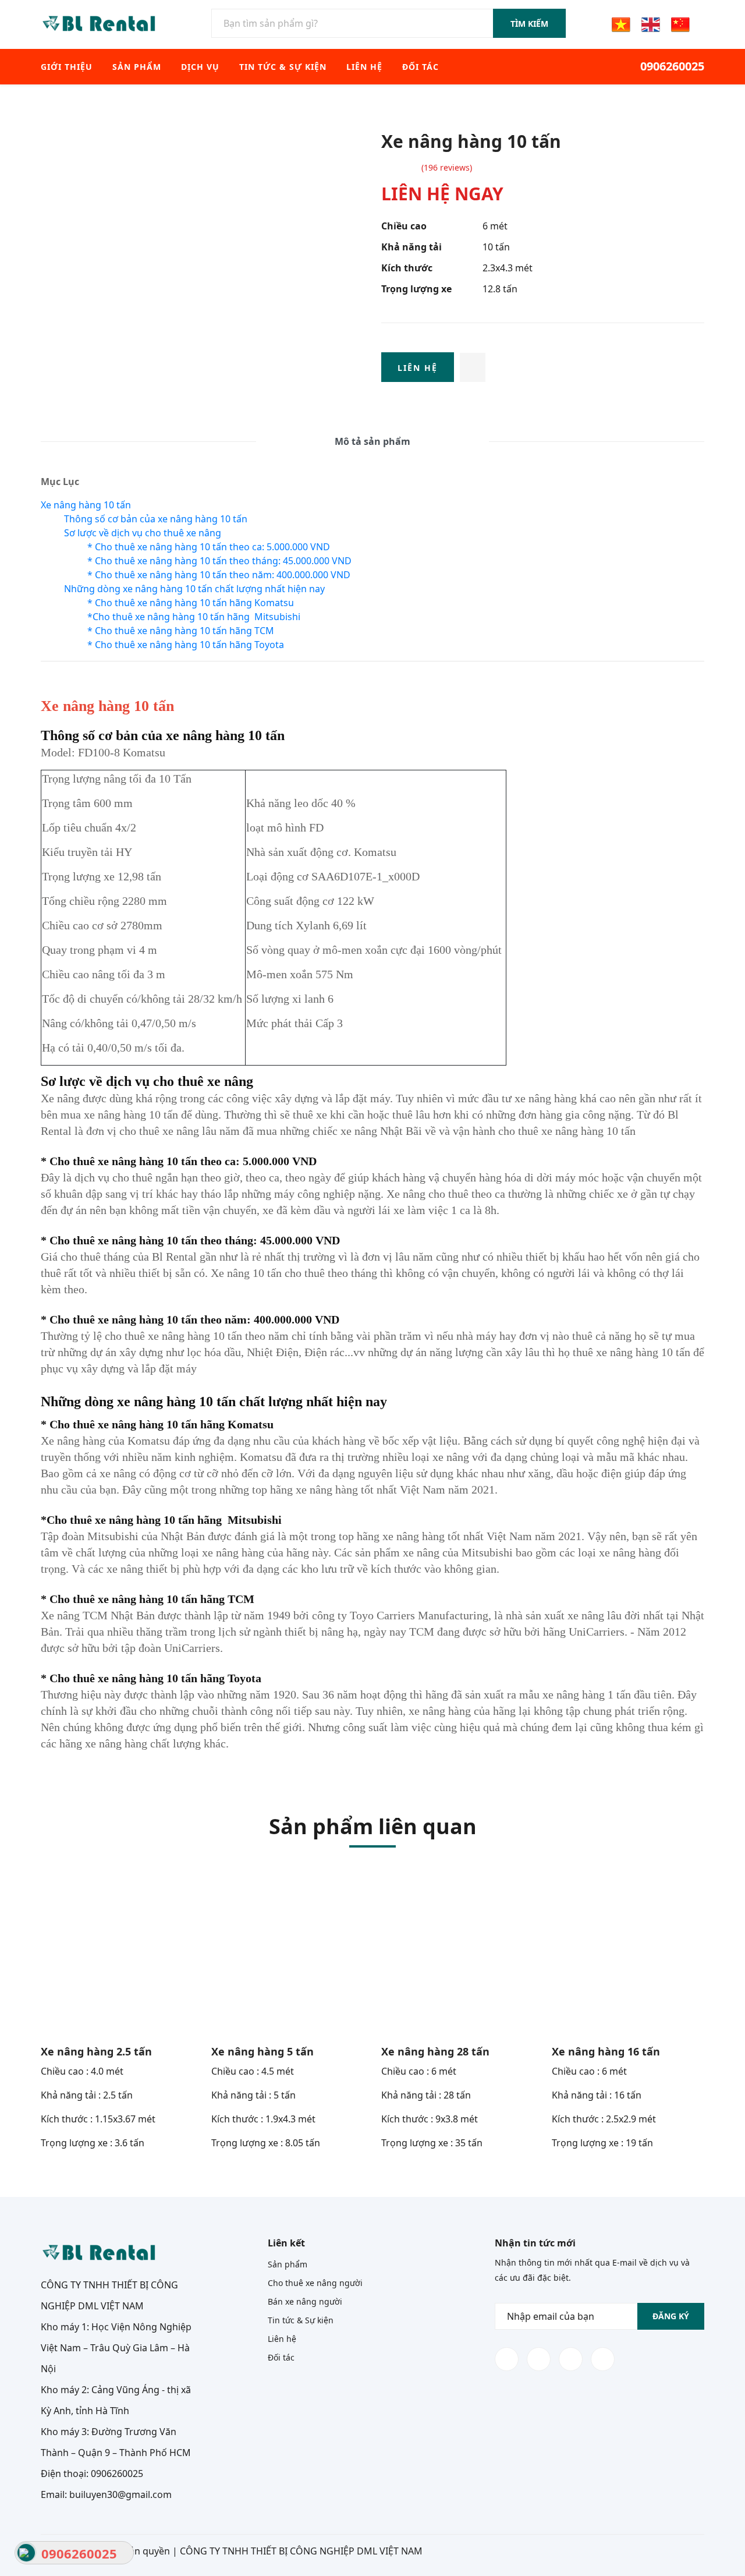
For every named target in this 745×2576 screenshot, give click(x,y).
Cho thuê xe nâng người (315, 2283)
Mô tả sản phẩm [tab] (372, 441)
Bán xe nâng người (305, 2301)
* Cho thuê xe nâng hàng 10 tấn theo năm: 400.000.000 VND (219, 575)
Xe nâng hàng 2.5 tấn (96, 2051)
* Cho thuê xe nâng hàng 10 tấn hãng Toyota (186, 645)
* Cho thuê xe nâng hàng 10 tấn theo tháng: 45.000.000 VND (219, 561)
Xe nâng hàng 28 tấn (435, 2051)
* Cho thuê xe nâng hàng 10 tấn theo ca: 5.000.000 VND (209, 547)
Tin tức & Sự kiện (283, 67)
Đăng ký (671, 2316)
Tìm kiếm (529, 24)
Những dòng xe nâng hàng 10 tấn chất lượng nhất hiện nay (194, 589)
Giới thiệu (67, 67)
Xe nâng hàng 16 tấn (606, 2051)
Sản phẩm (137, 67)
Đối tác (421, 67)
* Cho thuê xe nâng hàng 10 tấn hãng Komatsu (191, 603)
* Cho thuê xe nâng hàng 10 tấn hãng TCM (181, 631)
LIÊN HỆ (418, 368)
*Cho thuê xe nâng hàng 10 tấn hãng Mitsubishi (194, 617)
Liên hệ (364, 67)
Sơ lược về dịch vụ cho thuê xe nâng (144, 533)
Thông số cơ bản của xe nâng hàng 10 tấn (156, 519)
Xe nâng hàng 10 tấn (86, 505)
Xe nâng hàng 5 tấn (262, 2051)
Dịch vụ (200, 67)
